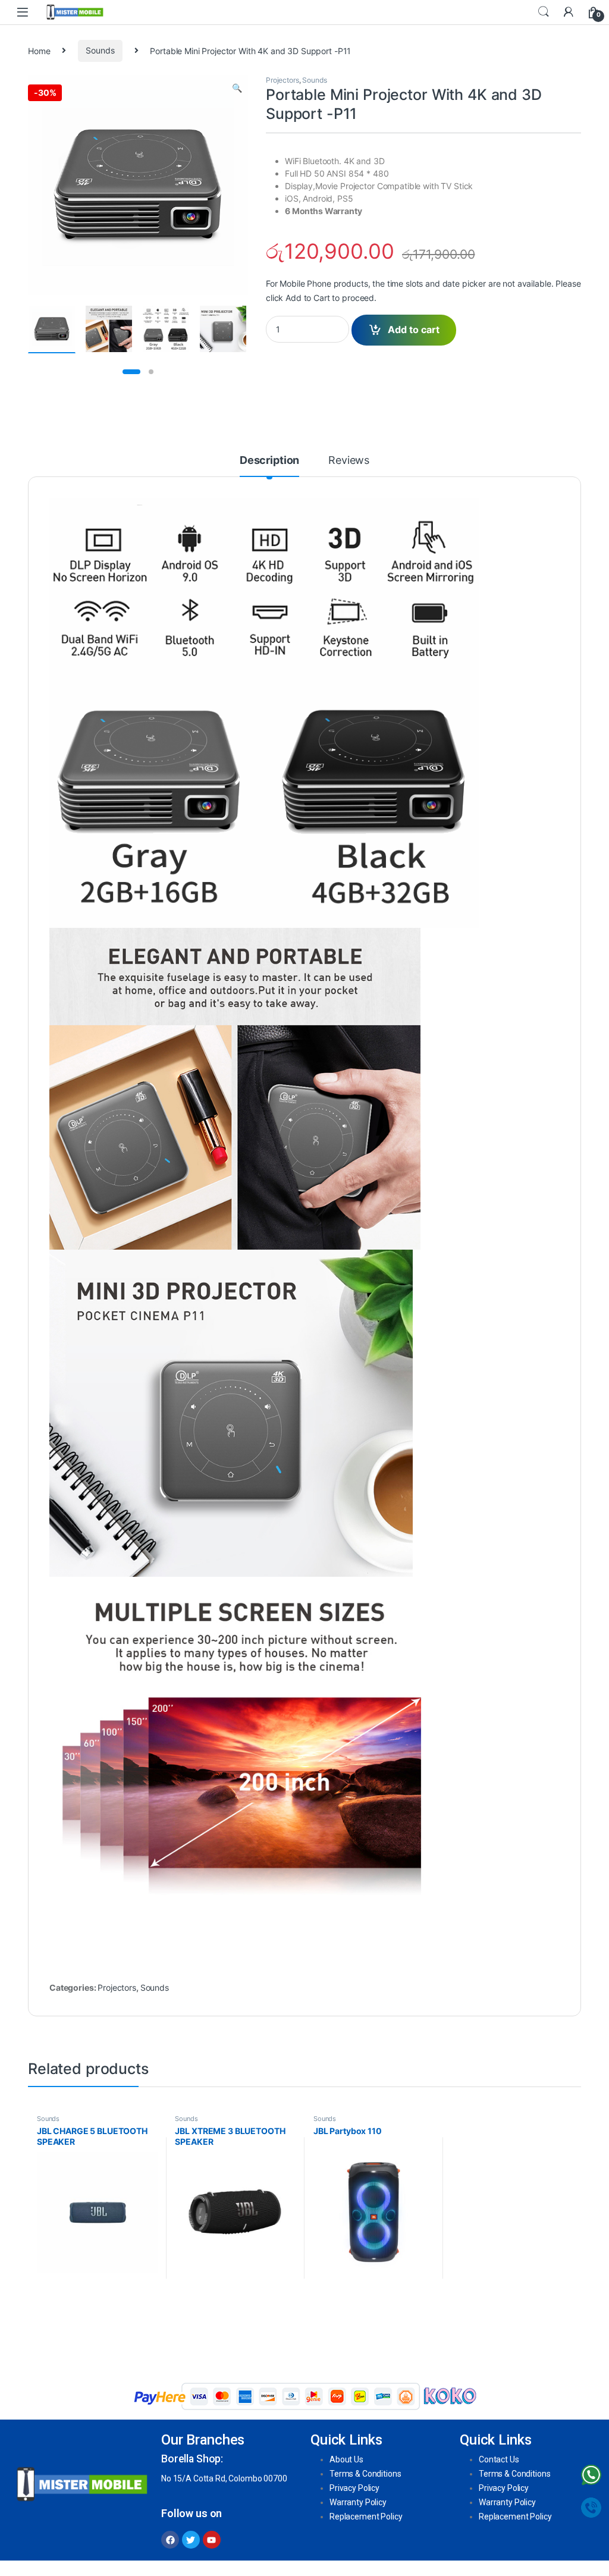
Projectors (282, 80)
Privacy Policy (354, 2488)
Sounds (100, 50)
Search (544, 12)
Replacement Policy (366, 2517)
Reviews (349, 461)
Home (39, 50)
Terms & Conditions (365, 2474)
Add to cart (414, 330)
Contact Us (499, 2459)
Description (269, 461)
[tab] (269, 466)
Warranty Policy (358, 2502)
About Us (346, 2459)
